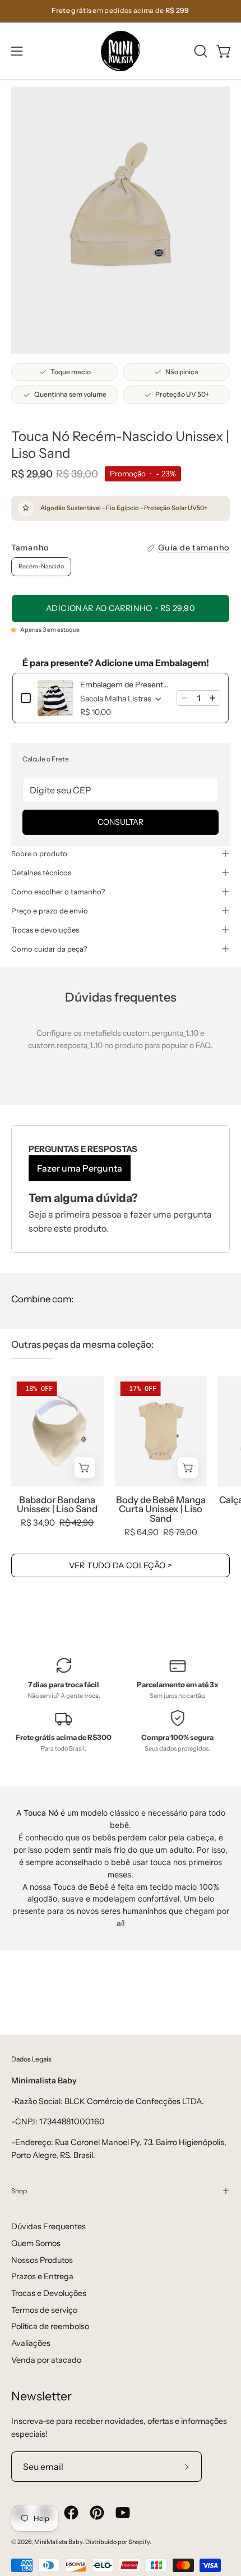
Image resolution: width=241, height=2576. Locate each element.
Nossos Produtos (42, 2260)
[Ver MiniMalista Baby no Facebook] (71, 2513)
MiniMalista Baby (58, 2542)
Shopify (139, 2542)
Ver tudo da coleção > (121, 1565)
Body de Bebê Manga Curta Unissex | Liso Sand (161, 1509)
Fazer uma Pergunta (80, 1168)
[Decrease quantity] (184, 698)
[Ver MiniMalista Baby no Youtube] (123, 2513)
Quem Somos (36, 2243)
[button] (200, 51)
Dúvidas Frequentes (48, 2226)
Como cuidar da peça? (49, 949)
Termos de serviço (44, 2310)
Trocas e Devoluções (49, 2293)
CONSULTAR (121, 822)
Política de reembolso (50, 2326)
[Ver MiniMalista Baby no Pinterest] (97, 2513)
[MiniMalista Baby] (121, 51)
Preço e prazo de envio (50, 911)
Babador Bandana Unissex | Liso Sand (57, 1505)
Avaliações (31, 2343)
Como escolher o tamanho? (58, 892)
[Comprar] (188, 1468)
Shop (19, 2191)
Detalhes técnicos (41, 873)
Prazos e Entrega (42, 2276)
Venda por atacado (46, 2360)
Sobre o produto (39, 853)
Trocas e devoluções (45, 930)
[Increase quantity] (212, 698)
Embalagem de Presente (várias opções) (125, 685)
